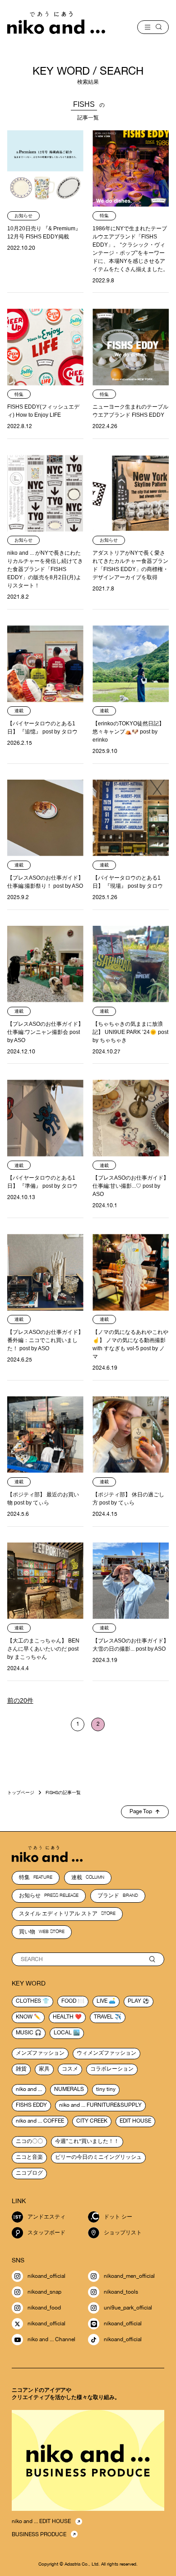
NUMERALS (69, 2089)
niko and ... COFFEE (40, 2121)
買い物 (42, 1932)
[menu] (153, 27)
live (102, 2001)
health (63, 2017)
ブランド (118, 1895)
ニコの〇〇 (29, 2141)
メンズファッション (40, 2053)
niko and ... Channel (51, 2339)
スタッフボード (46, 2233)
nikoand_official (46, 2276)
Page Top (141, 1811)
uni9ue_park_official (128, 2308)
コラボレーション (112, 2069)
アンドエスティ (46, 2217)
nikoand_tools (121, 2292)
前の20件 (20, 1700)
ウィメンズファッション (107, 2053)
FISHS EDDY (31, 2105)
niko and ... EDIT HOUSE (41, 2521)
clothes (28, 2001)
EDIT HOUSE (135, 2121)
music (25, 2033)
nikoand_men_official (129, 2276)
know (24, 2017)
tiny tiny (106, 2089)
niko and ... (29, 2089)
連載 (88, 1877)
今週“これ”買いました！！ (87, 2141)
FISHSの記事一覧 (63, 1792)
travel (104, 2017)
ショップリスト (123, 2233)
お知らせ (49, 1895)
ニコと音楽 (29, 2157)
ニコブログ (29, 2173)
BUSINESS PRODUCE (39, 2534)
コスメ (70, 2069)
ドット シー (118, 2217)
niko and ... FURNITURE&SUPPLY (100, 2105)
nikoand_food (44, 2308)
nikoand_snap (44, 2292)
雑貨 (21, 2069)
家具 (44, 2069)
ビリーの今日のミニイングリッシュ (98, 2157)
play (134, 2001)
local (63, 2033)
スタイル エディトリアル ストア (67, 1914)
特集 (36, 1877)
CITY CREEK (92, 2121)
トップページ (21, 1792)
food (69, 2001)
